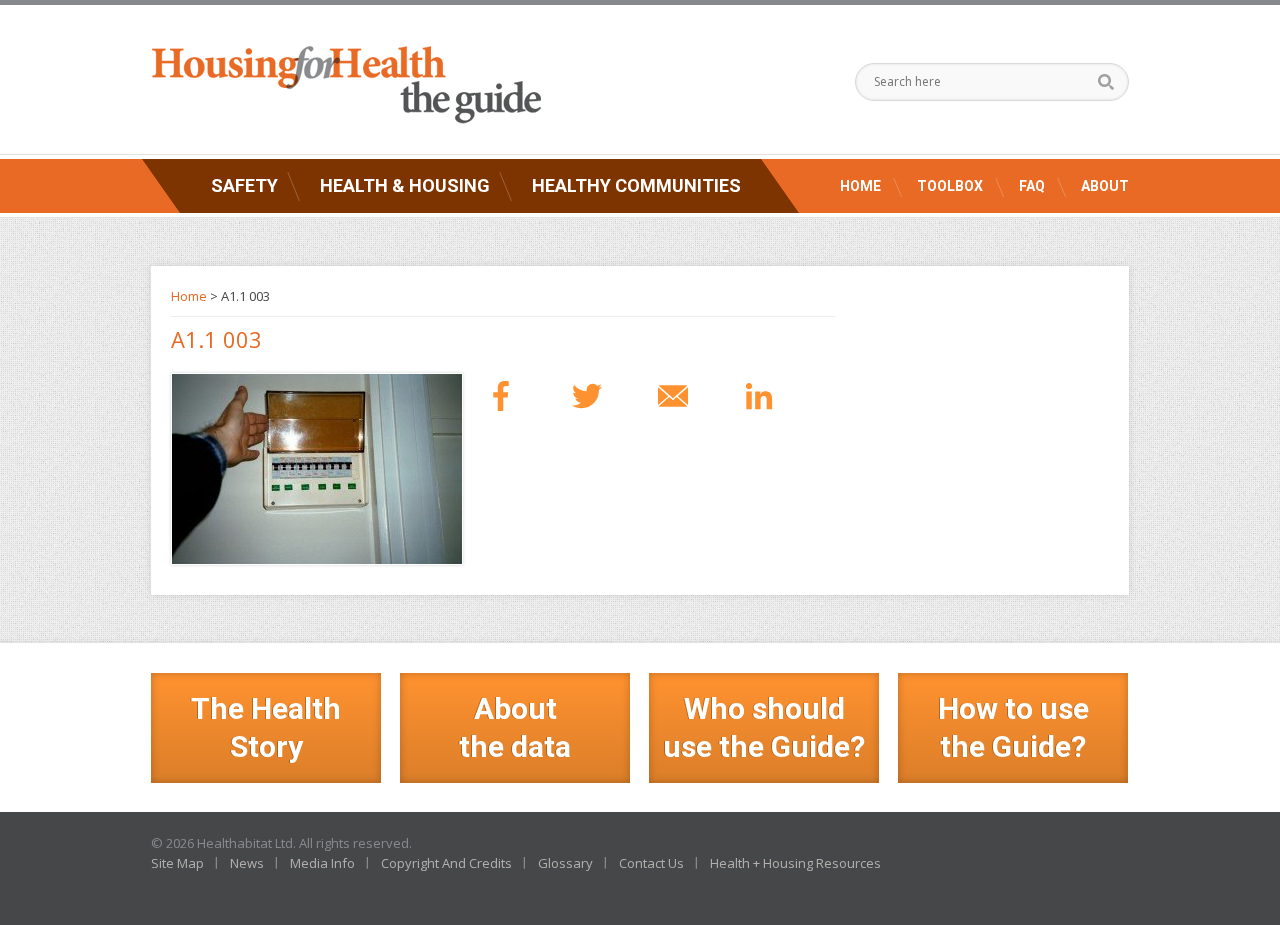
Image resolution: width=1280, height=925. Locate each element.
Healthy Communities (636, 185)
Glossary (565, 863)
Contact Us (651, 863)
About (1105, 186)
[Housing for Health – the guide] (346, 85)
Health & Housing (405, 185)
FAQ (1032, 186)
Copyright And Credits (446, 863)
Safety (244, 185)
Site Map (177, 863)
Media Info (322, 863)
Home (860, 186)
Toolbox (950, 186)
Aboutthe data (515, 727)
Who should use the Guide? (764, 727)
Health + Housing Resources (795, 863)
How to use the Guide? (1013, 727)
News (247, 863)
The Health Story (266, 727)
